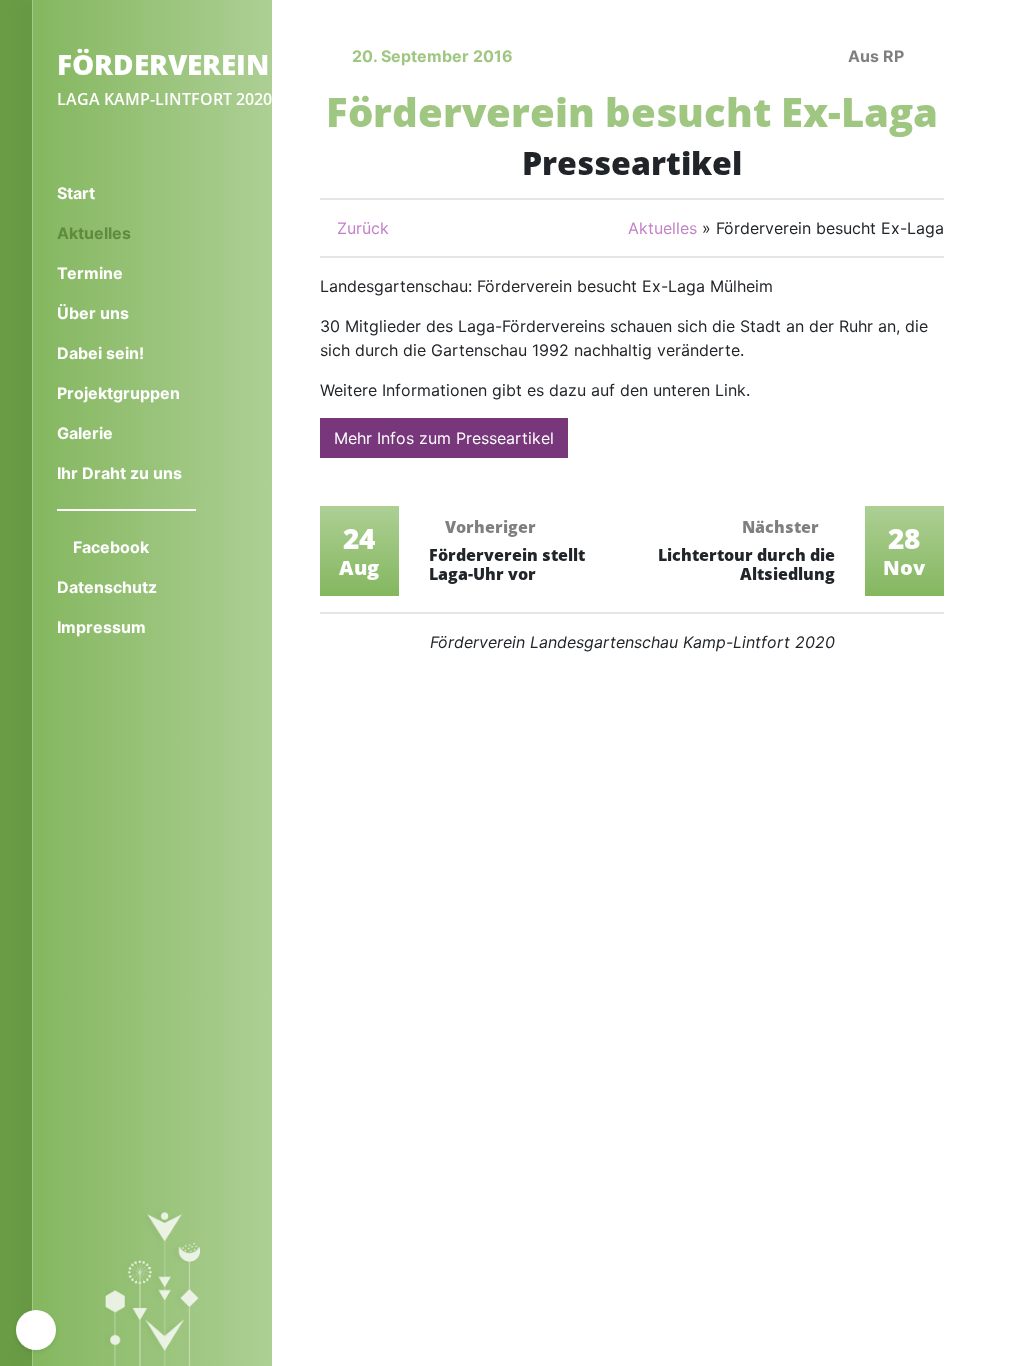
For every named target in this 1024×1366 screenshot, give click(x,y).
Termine (90, 273)
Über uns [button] (95, 313)
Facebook (109, 547)
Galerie (85, 433)
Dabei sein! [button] (102, 353)
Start (76, 193)
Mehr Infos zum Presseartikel (444, 438)
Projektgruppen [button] (120, 393)
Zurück (360, 228)
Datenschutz (107, 587)
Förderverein (163, 64)
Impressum (101, 627)
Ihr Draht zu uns (119, 473)
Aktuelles (126, 232)
